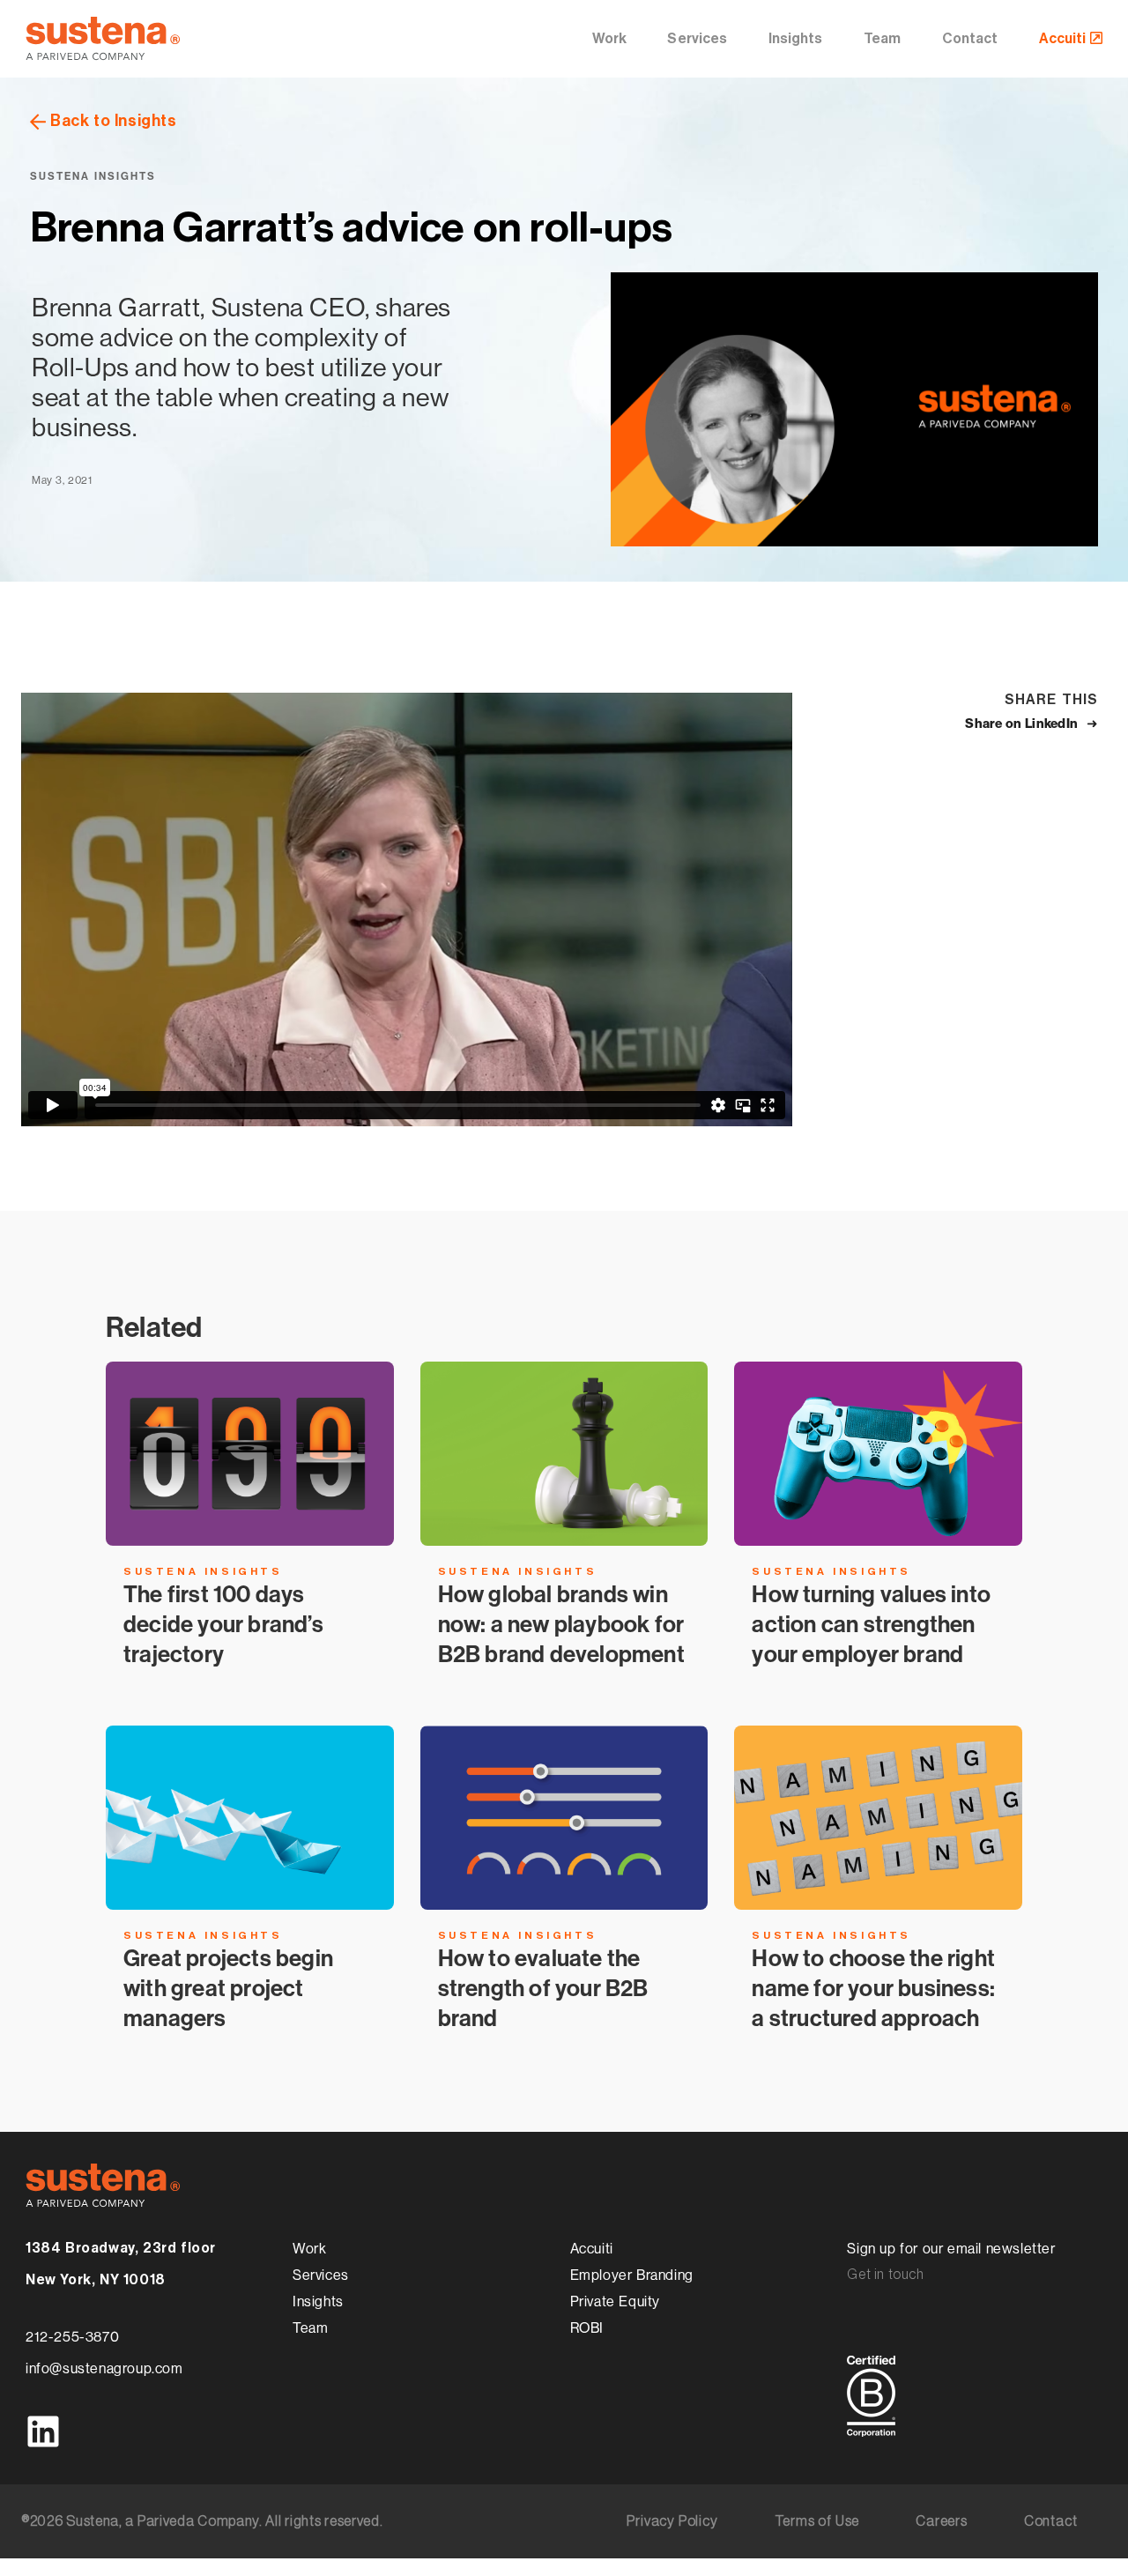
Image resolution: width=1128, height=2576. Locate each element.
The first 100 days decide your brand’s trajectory (223, 1624)
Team (882, 39)
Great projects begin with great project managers (228, 1988)
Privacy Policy (672, 2521)
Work (609, 39)
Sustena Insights (93, 176)
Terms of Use (817, 2521)
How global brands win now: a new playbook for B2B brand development (561, 1639)
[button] (1032, 724)
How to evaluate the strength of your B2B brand (543, 1988)
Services (697, 39)
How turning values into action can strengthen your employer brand (871, 1624)
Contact (970, 39)
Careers (942, 2521)
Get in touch (885, 2275)
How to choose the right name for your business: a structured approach (873, 1988)
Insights (796, 39)
